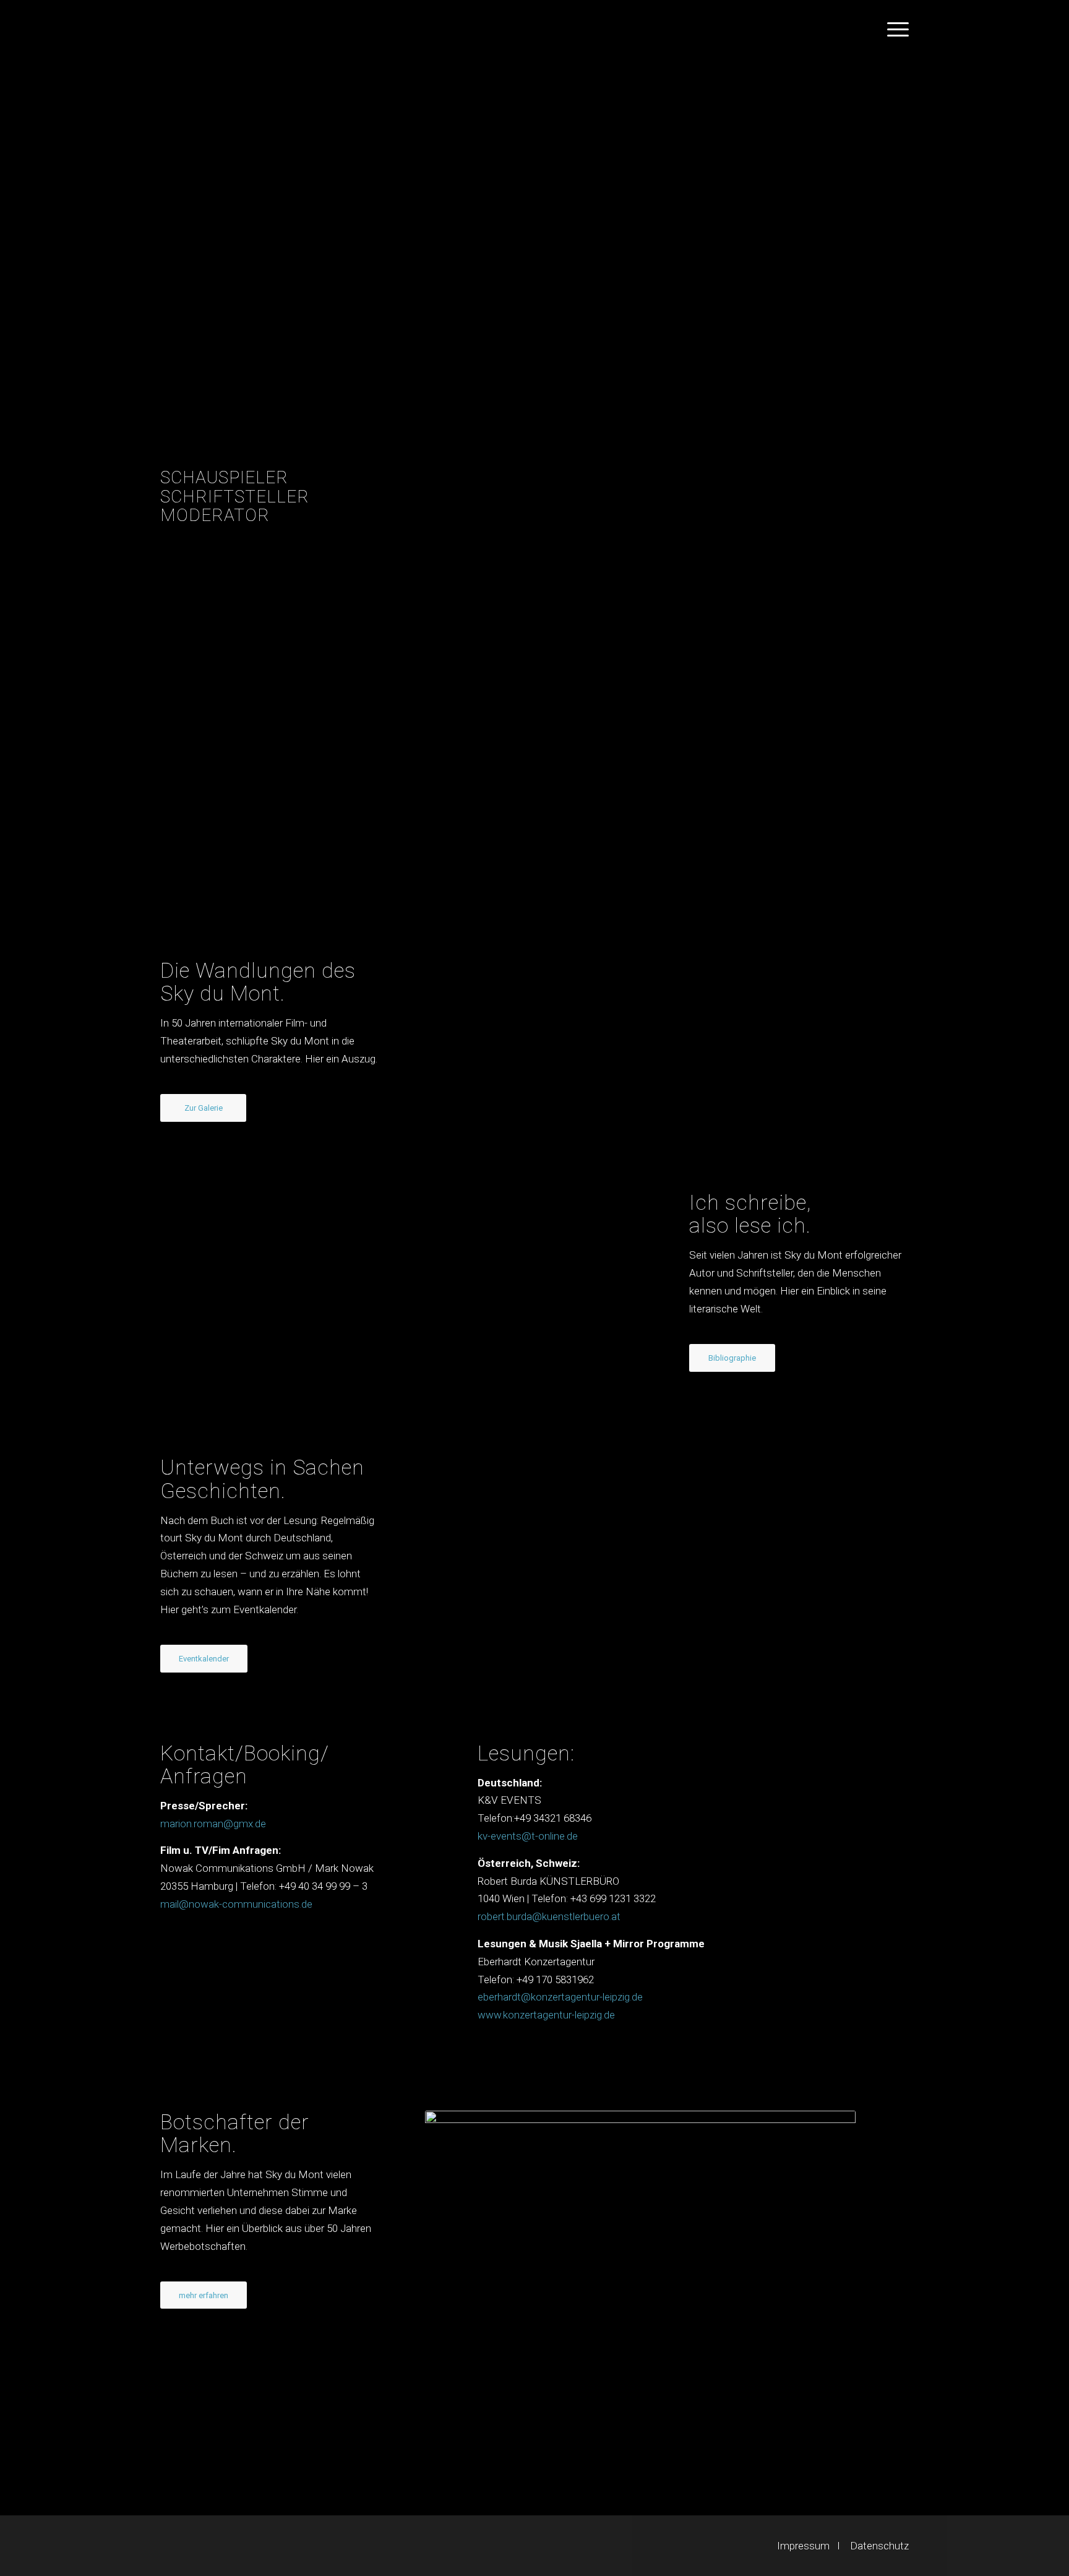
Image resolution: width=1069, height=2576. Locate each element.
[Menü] (894, 28)
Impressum (803, 2546)
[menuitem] (894, 28)
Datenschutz (879, 2546)
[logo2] (195, 28)
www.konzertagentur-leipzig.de (546, 2015)
